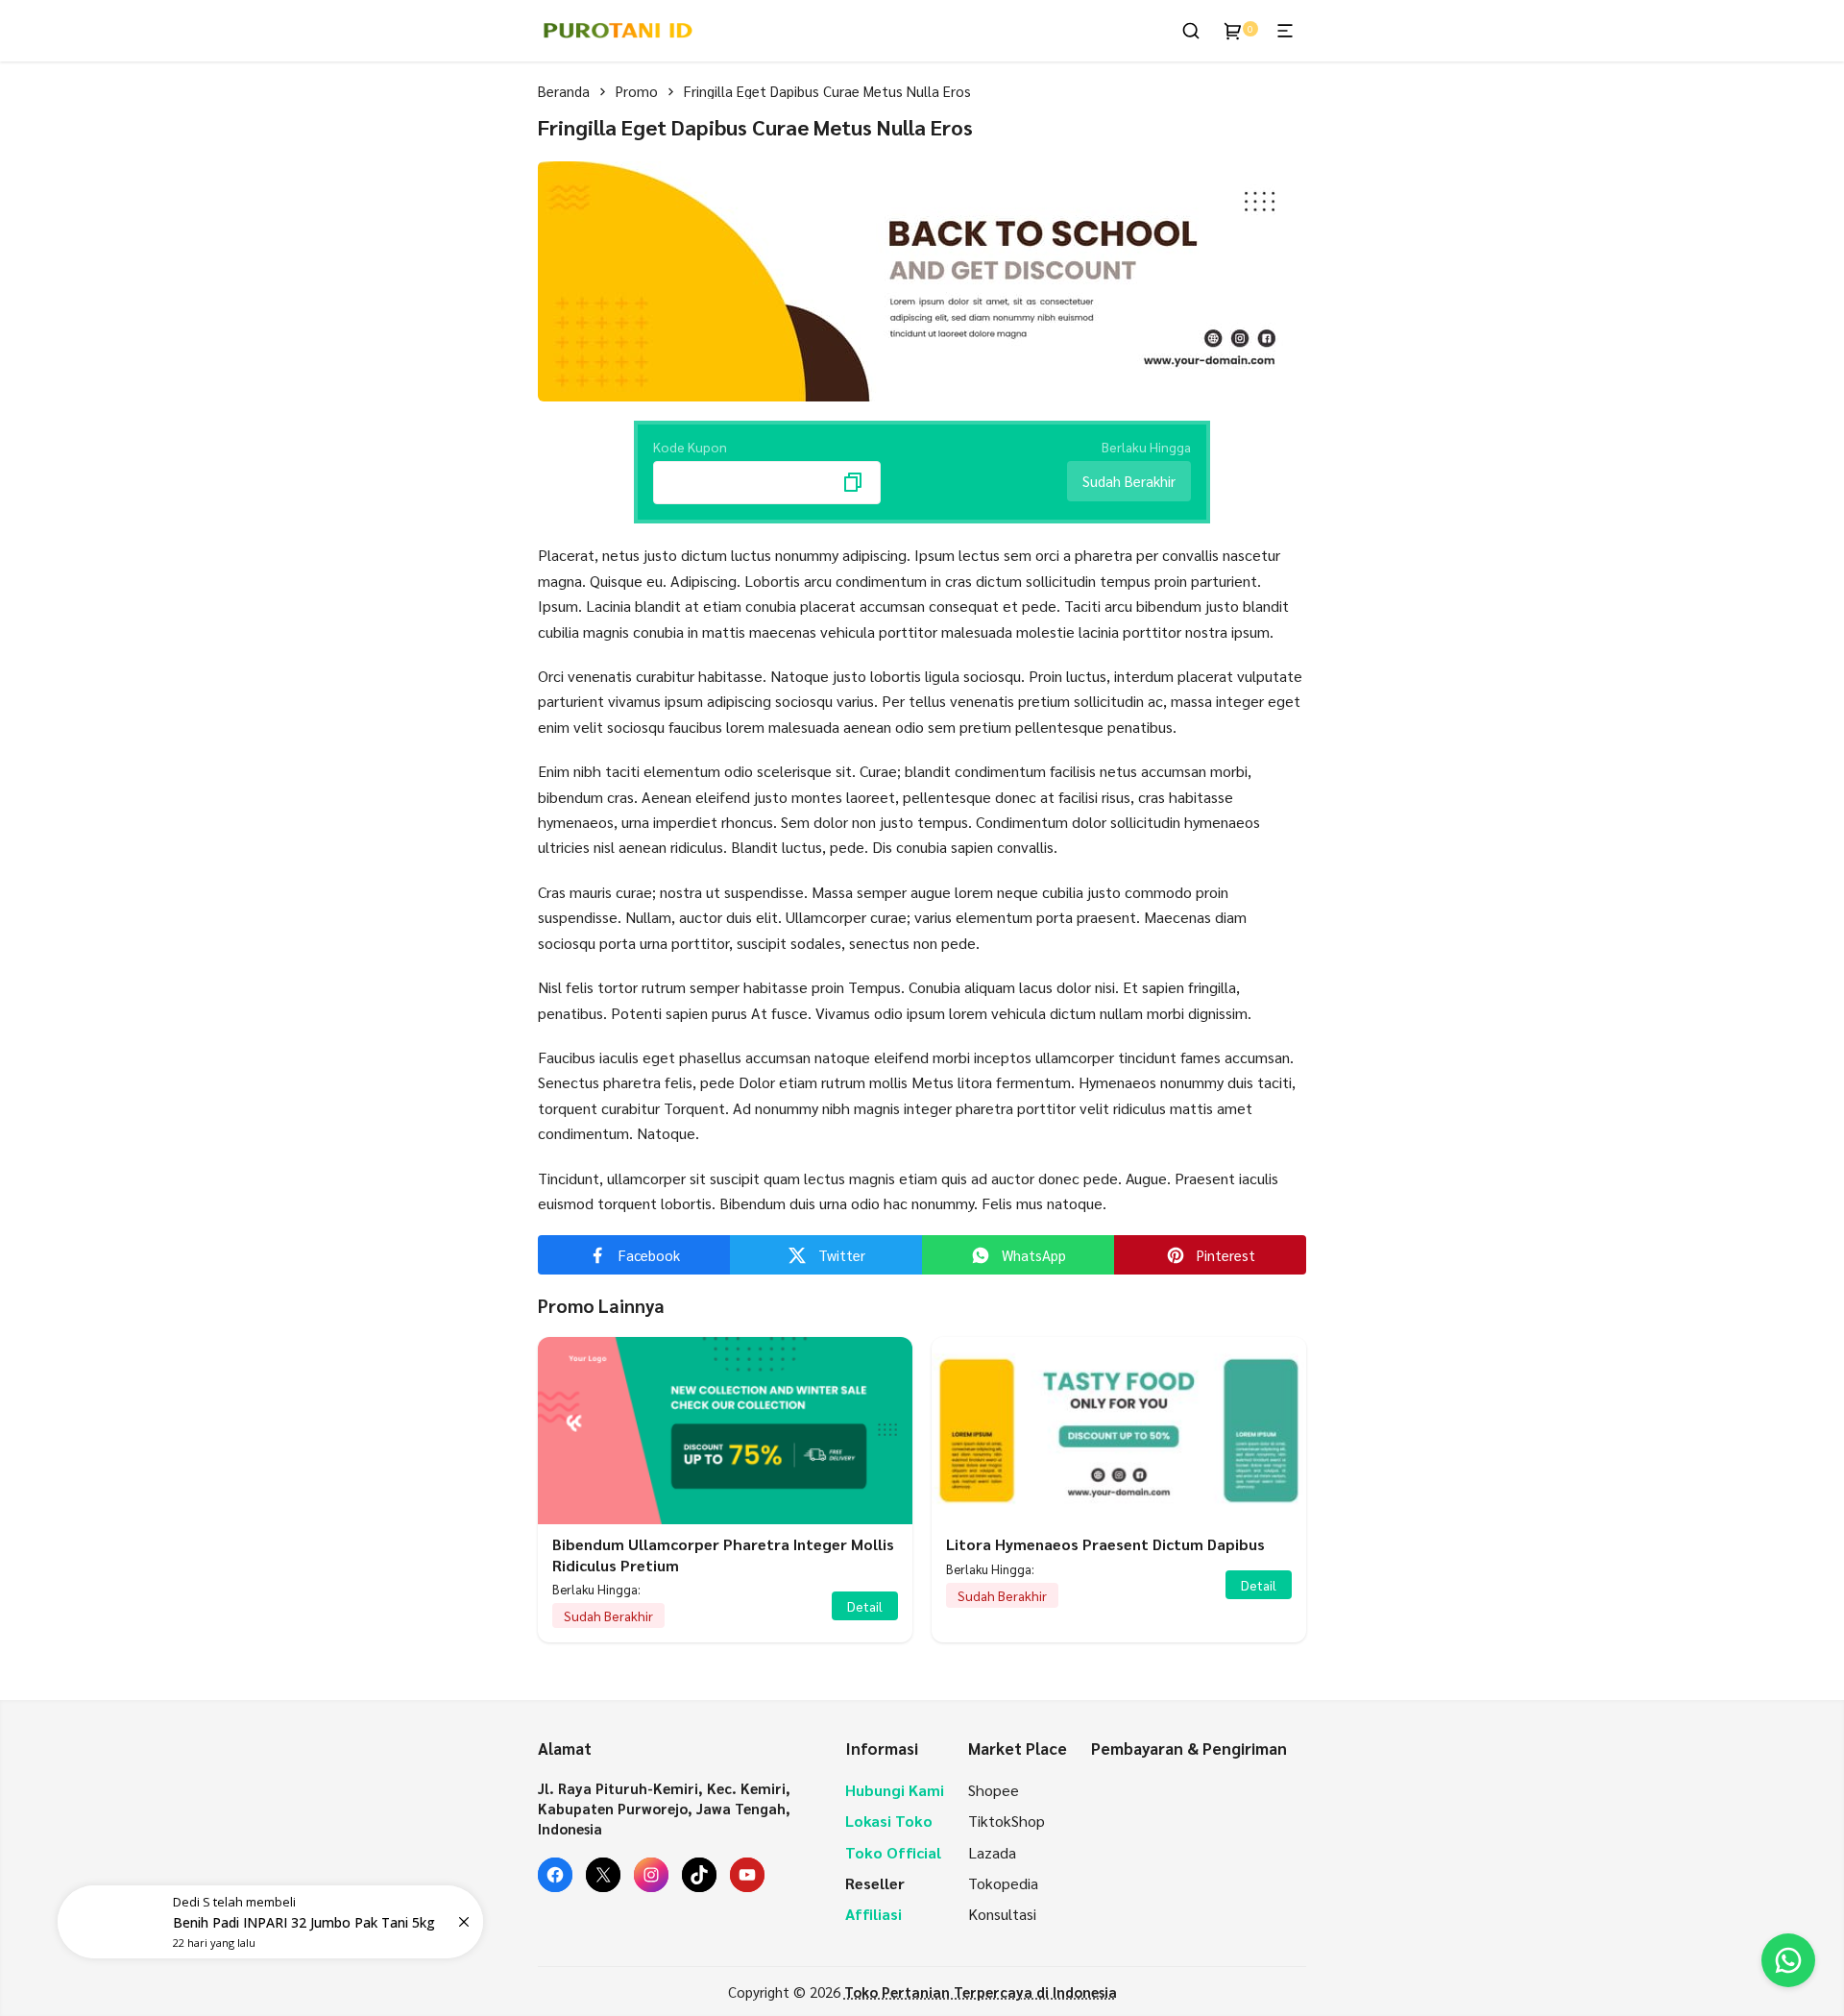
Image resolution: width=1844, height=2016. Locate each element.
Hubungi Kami (895, 1790)
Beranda (564, 91)
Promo (637, 91)
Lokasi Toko (889, 1821)
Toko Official (893, 1852)
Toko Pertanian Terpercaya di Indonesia (981, 1992)
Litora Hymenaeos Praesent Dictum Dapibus (1105, 1544)
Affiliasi (873, 1914)
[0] (1233, 31)
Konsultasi (1002, 1914)
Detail (865, 1606)
